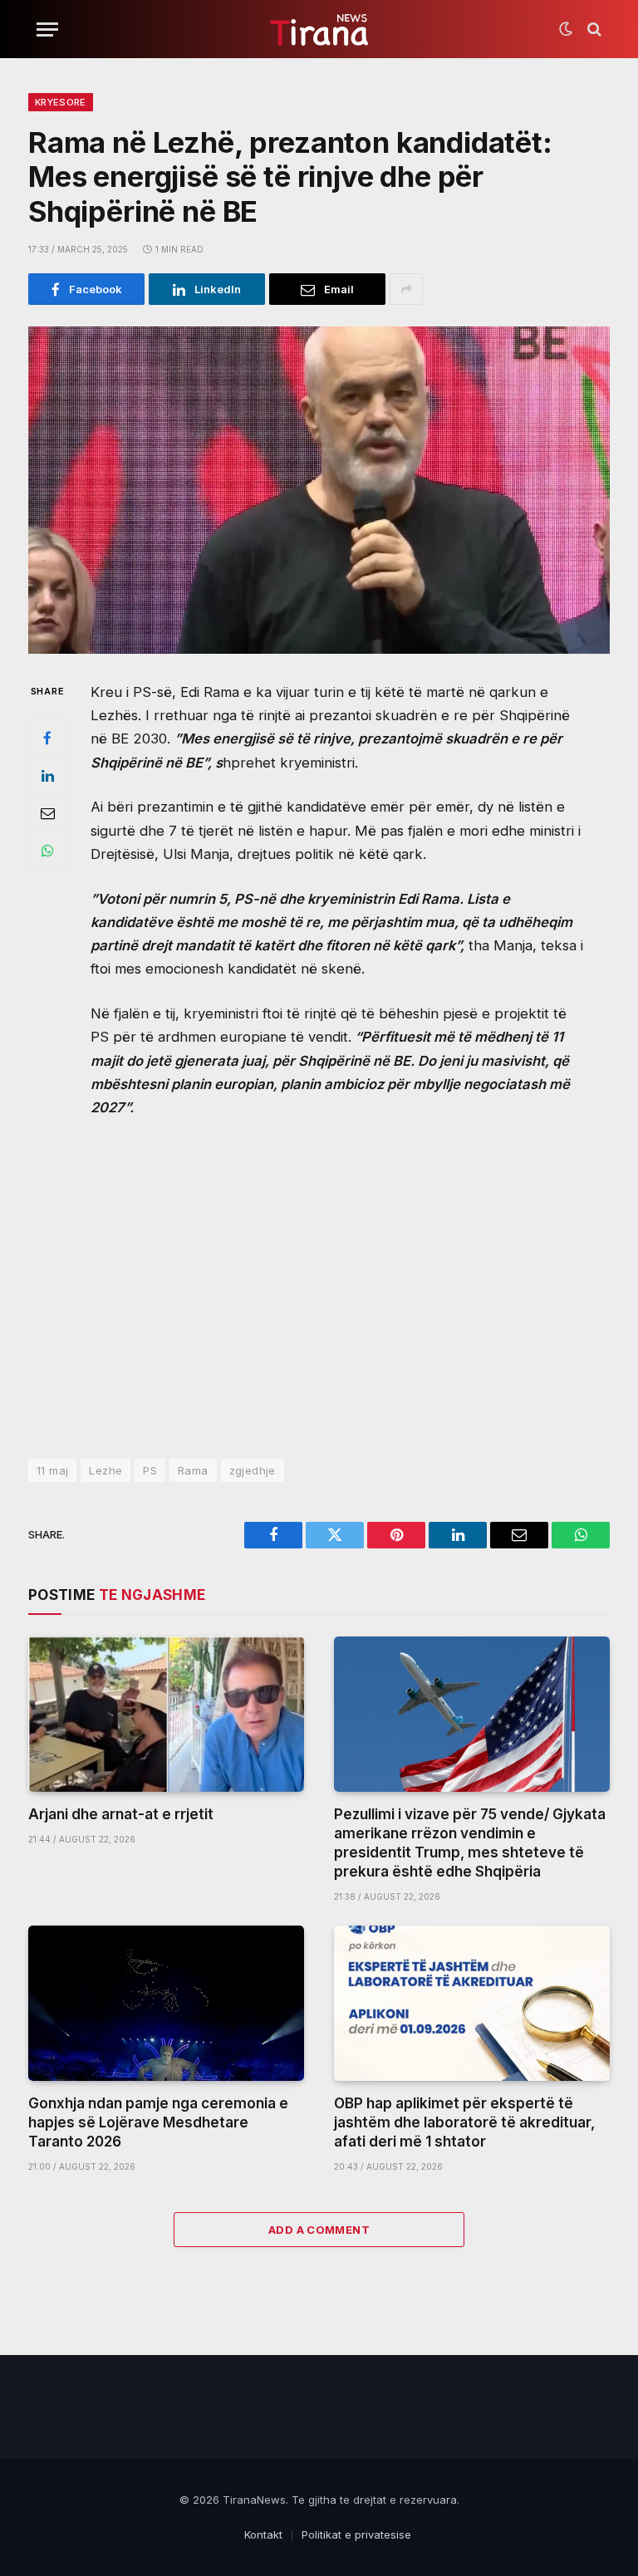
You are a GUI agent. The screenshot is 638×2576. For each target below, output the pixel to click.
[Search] (593, 29)
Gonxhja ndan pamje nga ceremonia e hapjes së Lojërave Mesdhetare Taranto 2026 (158, 2122)
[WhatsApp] (47, 850)
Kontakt (263, 2534)
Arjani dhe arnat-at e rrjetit (121, 1814)
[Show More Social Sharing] (406, 289)
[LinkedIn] (47, 775)
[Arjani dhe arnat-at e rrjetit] (166, 1714)
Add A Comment (319, 2230)
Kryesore (61, 102)
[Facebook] (47, 738)
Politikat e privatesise (356, 2534)
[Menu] (47, 29)
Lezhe (106, 1470)
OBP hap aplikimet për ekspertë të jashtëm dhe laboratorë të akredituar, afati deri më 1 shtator (464, 2122)
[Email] (47, 812)
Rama (193, 1470)
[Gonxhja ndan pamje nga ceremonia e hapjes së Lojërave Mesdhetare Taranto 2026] (166, 2003)
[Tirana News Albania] (319, 29)
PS (150, 1470)
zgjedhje (253, 1470)
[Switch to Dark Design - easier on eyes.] (566, 29)
